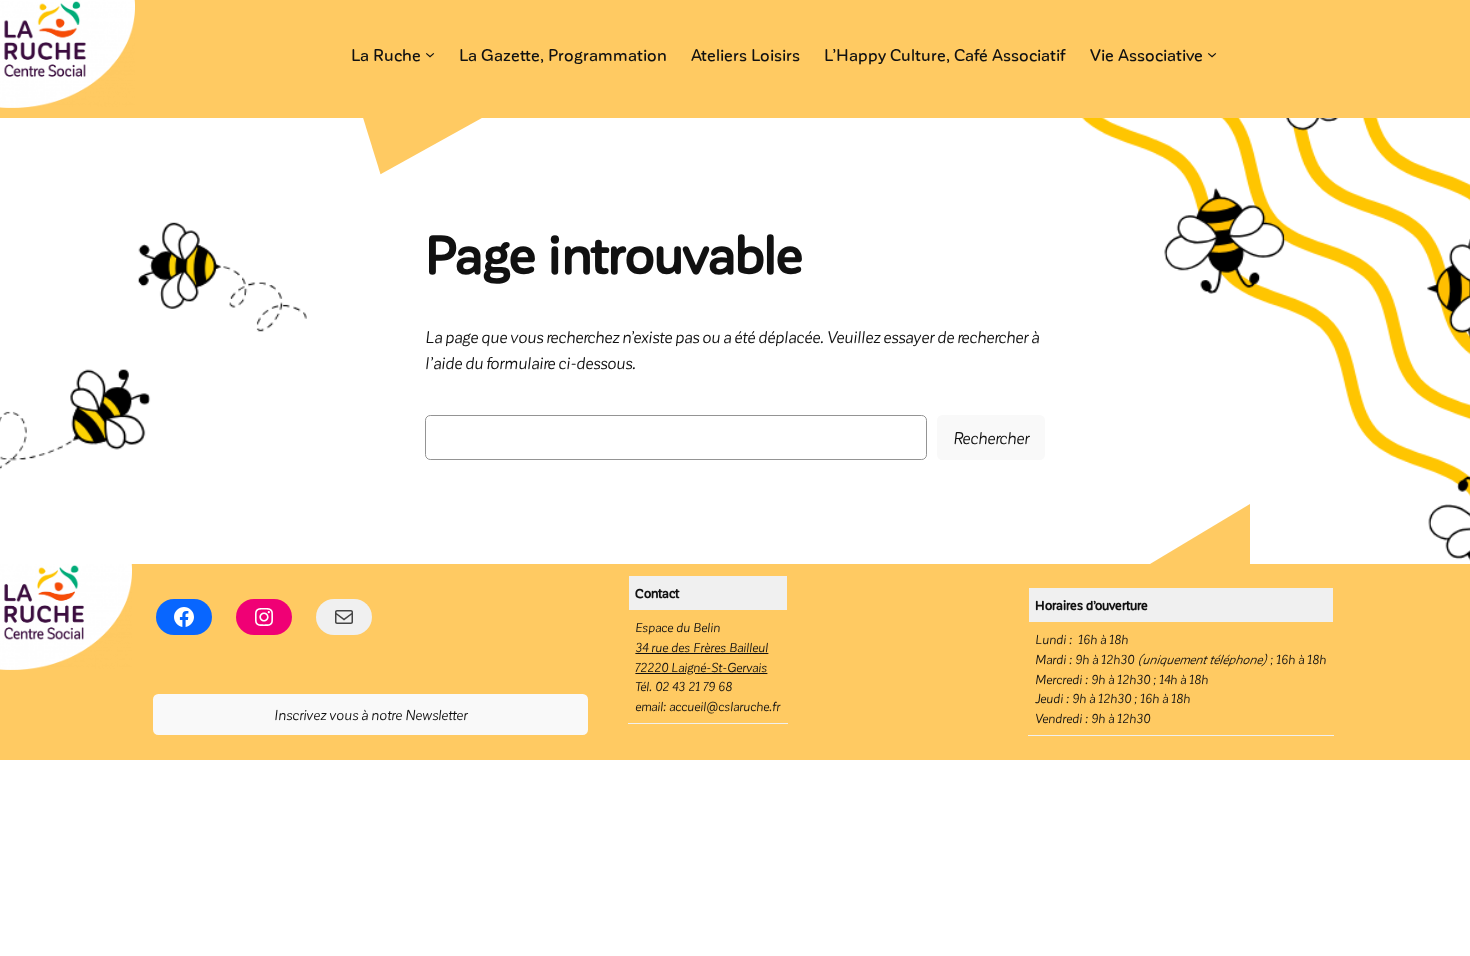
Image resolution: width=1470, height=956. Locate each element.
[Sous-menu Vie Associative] (1212, 54)
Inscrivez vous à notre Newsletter (370, 714)
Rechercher (991, 437)
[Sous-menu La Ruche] (430, 54)
